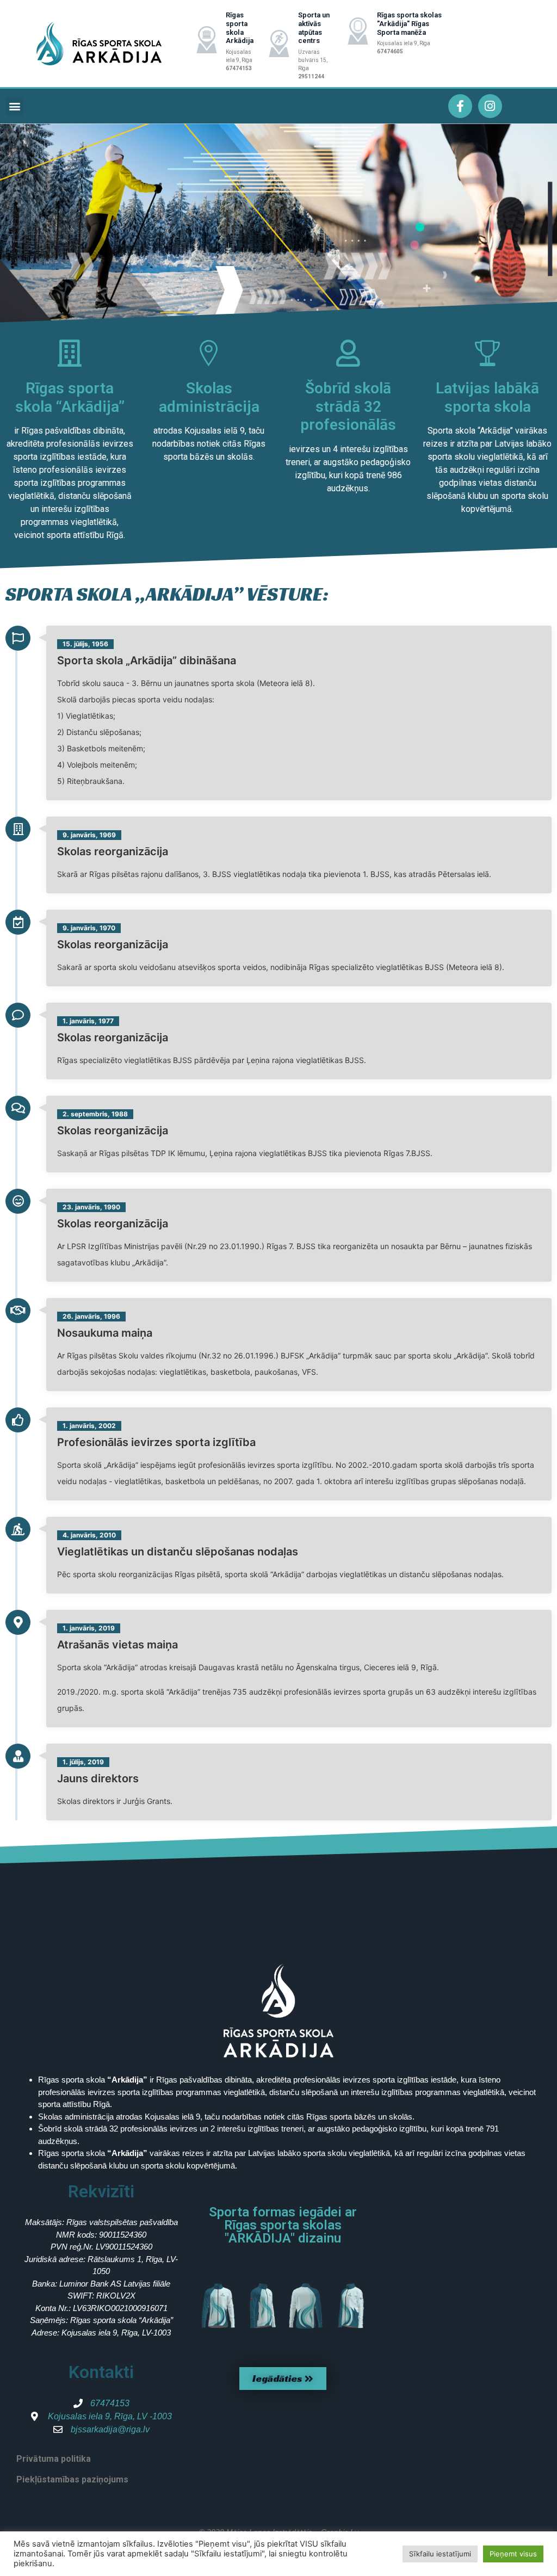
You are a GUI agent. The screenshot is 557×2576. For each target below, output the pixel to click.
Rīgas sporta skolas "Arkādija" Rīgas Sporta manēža (409, 23)
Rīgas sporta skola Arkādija (240, 28)
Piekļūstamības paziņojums (72, 2479)
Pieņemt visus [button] (513, 2554)
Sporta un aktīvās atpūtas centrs (314, 28)
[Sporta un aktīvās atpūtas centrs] (279, 44)
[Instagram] (490, 106)
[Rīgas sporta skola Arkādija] (207, 40)
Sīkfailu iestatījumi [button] (440, 2554)
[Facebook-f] (460, 106)
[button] (14, 106)
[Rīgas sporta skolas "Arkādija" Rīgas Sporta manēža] (358, 31)
